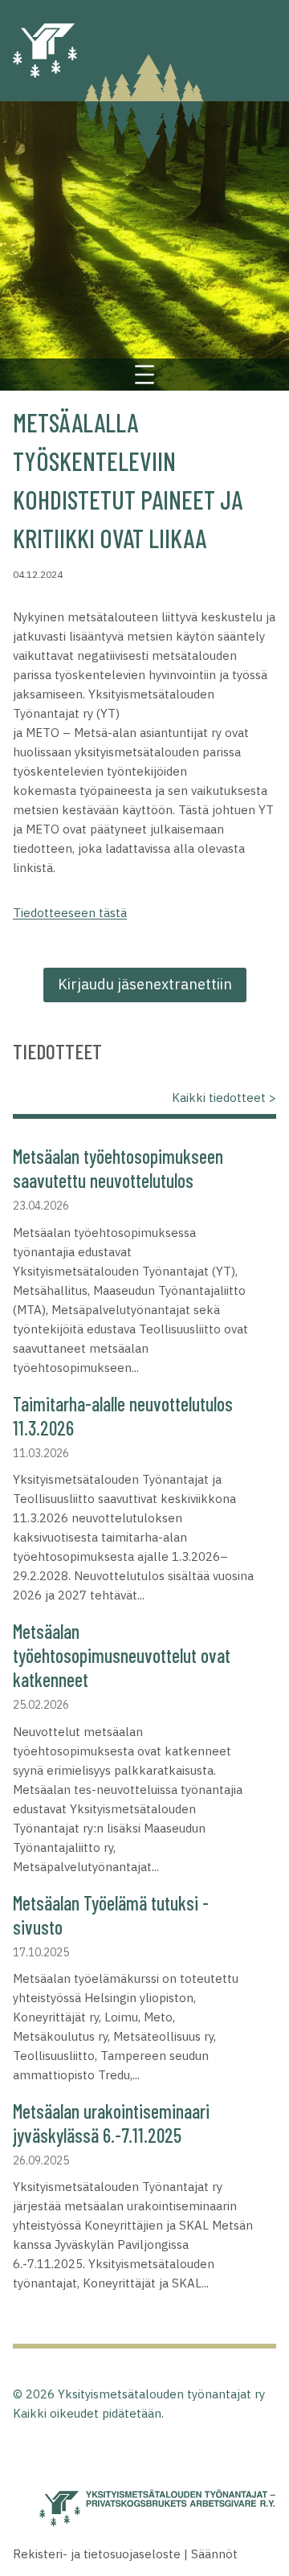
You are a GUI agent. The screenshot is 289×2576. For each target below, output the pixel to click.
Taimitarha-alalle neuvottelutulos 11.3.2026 (123, 1416)
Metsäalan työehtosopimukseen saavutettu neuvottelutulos (118, 1168)
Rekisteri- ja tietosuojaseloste (97, 2554)
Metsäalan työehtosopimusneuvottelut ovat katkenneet (122, 1655)
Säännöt (214, 2554)
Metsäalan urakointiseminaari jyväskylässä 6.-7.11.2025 (111, 2123)
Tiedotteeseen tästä (70, 913)
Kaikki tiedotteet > (224, 1098)
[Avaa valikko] (144, 375)
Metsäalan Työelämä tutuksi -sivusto (111, 1915)
